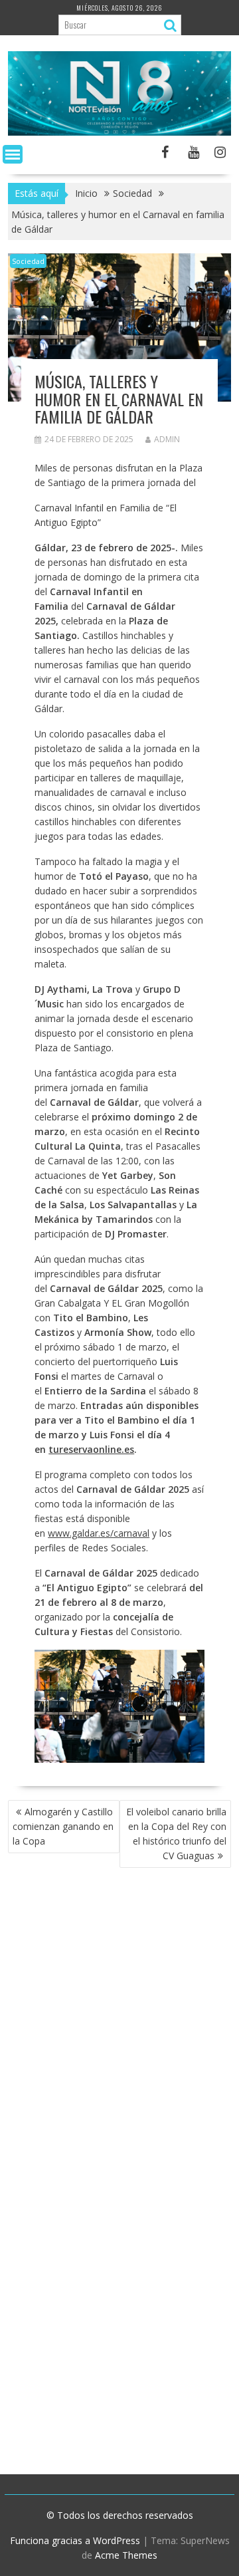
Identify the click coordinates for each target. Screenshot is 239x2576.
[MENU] (13, 154)
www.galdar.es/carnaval (99, 1533)
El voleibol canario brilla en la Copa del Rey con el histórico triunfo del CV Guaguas (176, 1834)
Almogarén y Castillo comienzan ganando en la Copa (63, 1826)
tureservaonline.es (91, 1449)
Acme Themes (126, 2555)
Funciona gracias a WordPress (75, 2540)
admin (167, 439)
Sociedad (28, 261)
